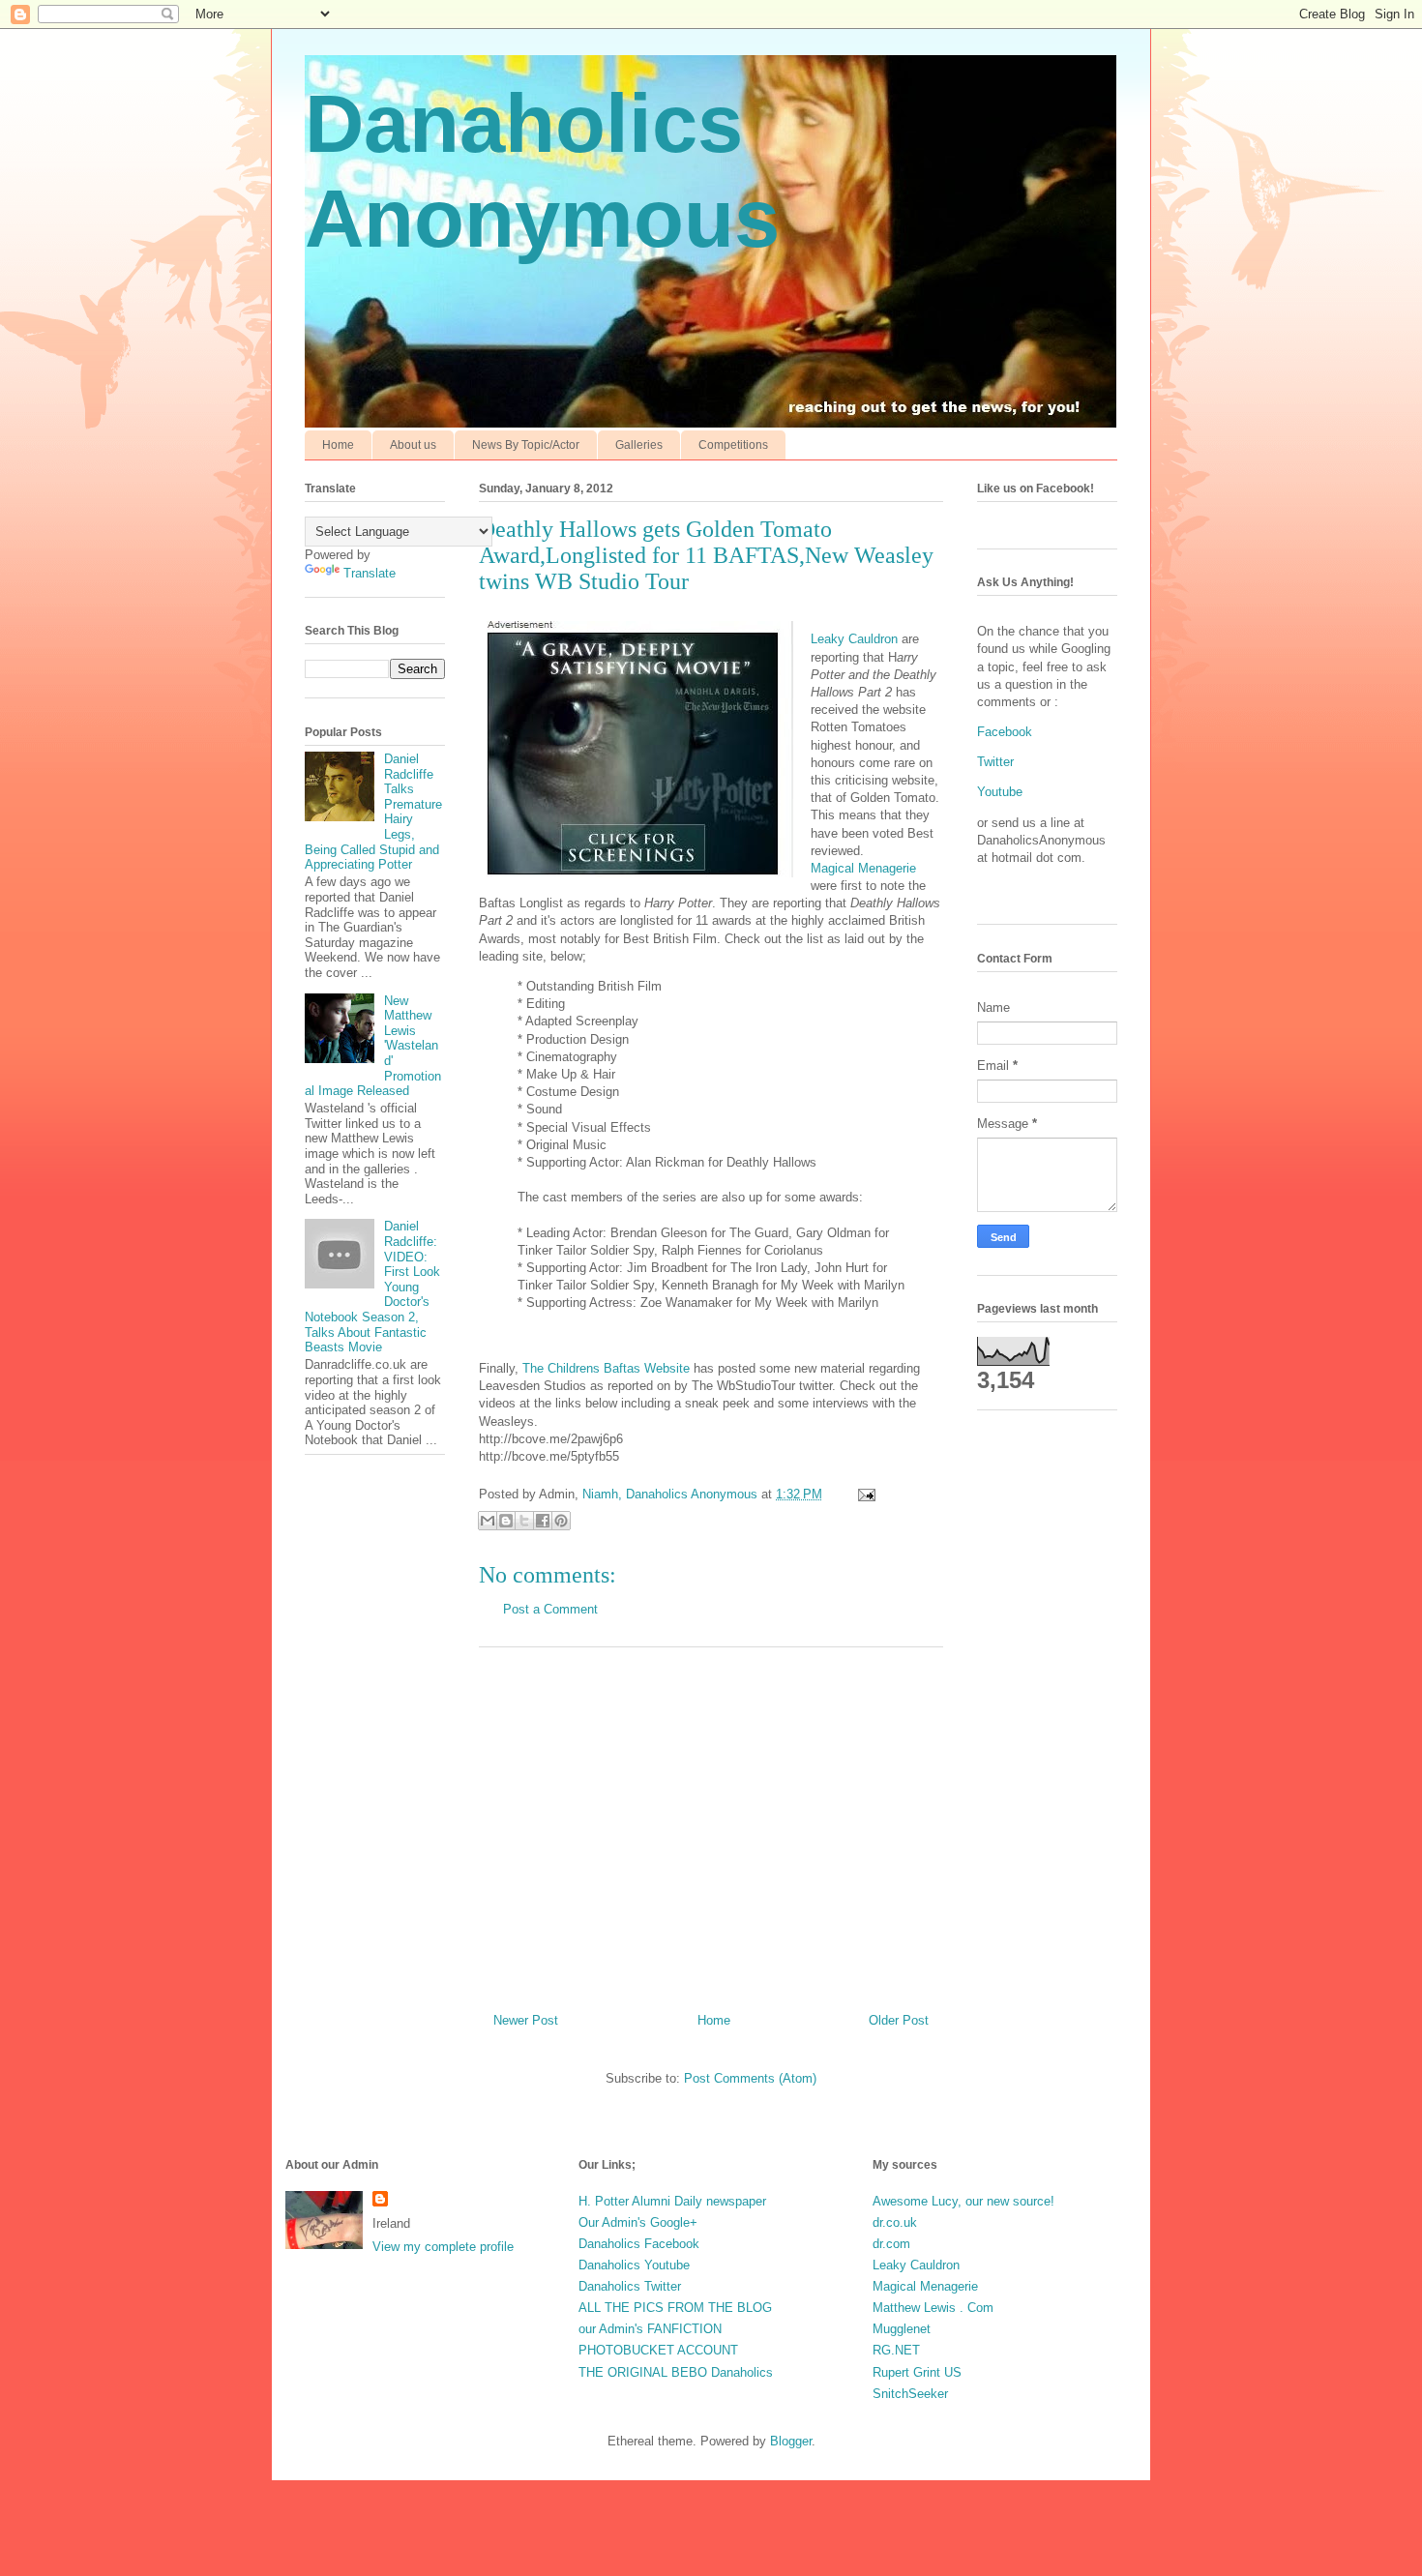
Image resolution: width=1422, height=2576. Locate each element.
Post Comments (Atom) (750, 2078)
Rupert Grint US (917, 2372)
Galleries (639, 445)
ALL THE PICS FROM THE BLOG (675, 2308)
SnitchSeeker (910, 2394)
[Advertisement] (711, 1822)
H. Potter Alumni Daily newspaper (672, 2201)
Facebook (1005, 732)
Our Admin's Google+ (638, 2222)
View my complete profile (443, 2247)
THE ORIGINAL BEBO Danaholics (676, 2372)
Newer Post (526, 2020)
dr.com (891, 2244)
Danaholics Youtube (634, 2265)
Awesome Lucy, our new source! (963, 2201)
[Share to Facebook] (543, 1521)
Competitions (733, 445)
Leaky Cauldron (854, 639)
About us (413, 445)
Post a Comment (550, 1609)
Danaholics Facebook (639, 2244)
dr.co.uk (895, 2222)
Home (338, 445)
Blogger (791, 2441)
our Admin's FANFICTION (650, 2329)
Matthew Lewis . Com (933, 2308)
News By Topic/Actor (526, 445)
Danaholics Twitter (630, 2286)
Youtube (1000, 792)
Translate (370, 573)
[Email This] (488, 1521)
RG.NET (896, 2350)
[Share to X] (524, 1521)
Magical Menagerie (863, 868)
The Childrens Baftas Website (606, 1368)
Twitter (995, 762)
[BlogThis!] (506, 1521)
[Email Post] (863, 1494)
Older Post (899, 2020)
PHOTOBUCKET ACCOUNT (658, 2350)
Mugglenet (902, 2329)
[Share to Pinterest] (561, 1521)
